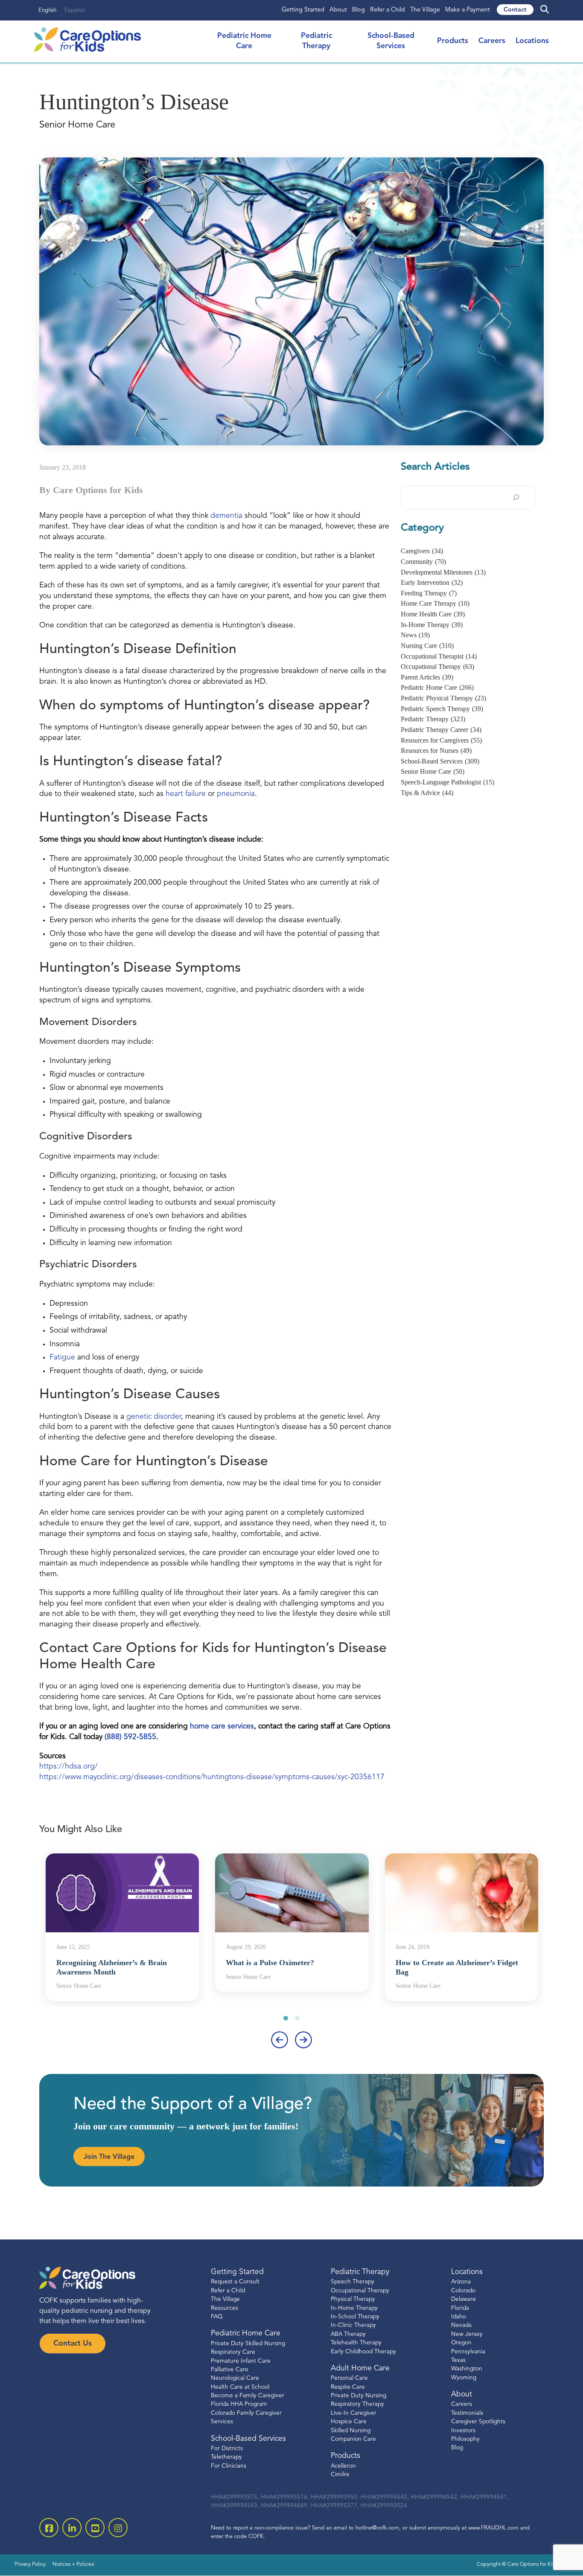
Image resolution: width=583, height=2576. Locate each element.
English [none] (47, 10)
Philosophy (465, 2439)
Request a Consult (235, 2282)
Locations (532, 41)
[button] (286, 2018)
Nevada (461, 2326)
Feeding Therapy (429, 593)
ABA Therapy (348, 2334)
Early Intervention (432, 582)
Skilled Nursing (351, 2431)
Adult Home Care (360, 2368)
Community (423, 562)
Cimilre (340, 2475)
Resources (224, 2308)
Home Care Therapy (435, 603)
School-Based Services (440, 761)
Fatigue (62, 1358)
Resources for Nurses (436, 751)
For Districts (227, 2449)
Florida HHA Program (239, 2405)
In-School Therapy (355, 2317)
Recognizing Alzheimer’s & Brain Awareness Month (112, 1967)
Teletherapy (226, 2458)
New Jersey (467, 2334)
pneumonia (236, 794)
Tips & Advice (427, 793)
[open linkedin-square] (72, 2528)
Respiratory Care (233, 2352)
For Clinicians (229, 2466)
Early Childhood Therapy (363, 2352)
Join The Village (109, 2157)
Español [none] (74, 10)
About (338, 10)
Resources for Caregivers (441, 740)
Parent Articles (427, 677)
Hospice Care (349, 2422)
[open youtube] (95, 2528)
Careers (492, 41)
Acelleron (343, 2466)
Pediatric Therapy (433, 719)
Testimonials (467, 2413)
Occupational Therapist (439, 656)
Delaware (463, 2299)
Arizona (461, 2282)
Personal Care (349, 2379)
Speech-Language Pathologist (447, 782)
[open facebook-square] (49, 2528)
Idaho (459, 2317)
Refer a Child (388, 10)
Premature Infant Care (241, 2361)
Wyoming (464, 2378)
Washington (467, 2369)
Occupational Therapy (437, 667)
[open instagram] (118, 2528)
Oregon (461, 2343)
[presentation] (280, 2040)
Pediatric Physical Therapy (443, 698)
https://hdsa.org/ (69, 1767)
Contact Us (73, 2344)
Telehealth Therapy (356, 2343)
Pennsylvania (468, 2352)
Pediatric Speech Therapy (442, 709)
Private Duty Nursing (359, 2396)
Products (453, 41)
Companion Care (353, 2439)
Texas (458, 2360)
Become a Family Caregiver (248, 2396)
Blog (359, 10)
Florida (460, 2308)
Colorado (463, 2291)
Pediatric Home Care (437, 687)
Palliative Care (230, 2370)
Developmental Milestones (443, 572)
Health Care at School (240, 2387)
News (415, 635)
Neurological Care (235, 2379)
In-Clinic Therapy (353, 2326)
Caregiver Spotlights (478, 2422)
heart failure (186, 794)
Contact (515, 10)
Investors (463, 2431)
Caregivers (422, 551)
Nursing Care (427, 646)
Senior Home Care (433, 771)
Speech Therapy (353, 2282)
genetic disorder (154, 1417)
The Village (425, 10)
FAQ (217, 2317)
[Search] (516, 497)
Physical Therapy (353, 2299)
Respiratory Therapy (357, 2405)
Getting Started (303, 10)
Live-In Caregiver (354, 2413)
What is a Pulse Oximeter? (270, 1963)
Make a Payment (468, 10)
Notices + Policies (73, 2565)
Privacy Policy (30, 2565)
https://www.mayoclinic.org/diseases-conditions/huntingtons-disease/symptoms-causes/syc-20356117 (212, 1777)
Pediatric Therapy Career (441, 730)
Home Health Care (433, 614)
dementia (226, 516)
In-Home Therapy (432, 625)
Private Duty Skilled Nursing (248, 2344)
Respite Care (348, 2387)
